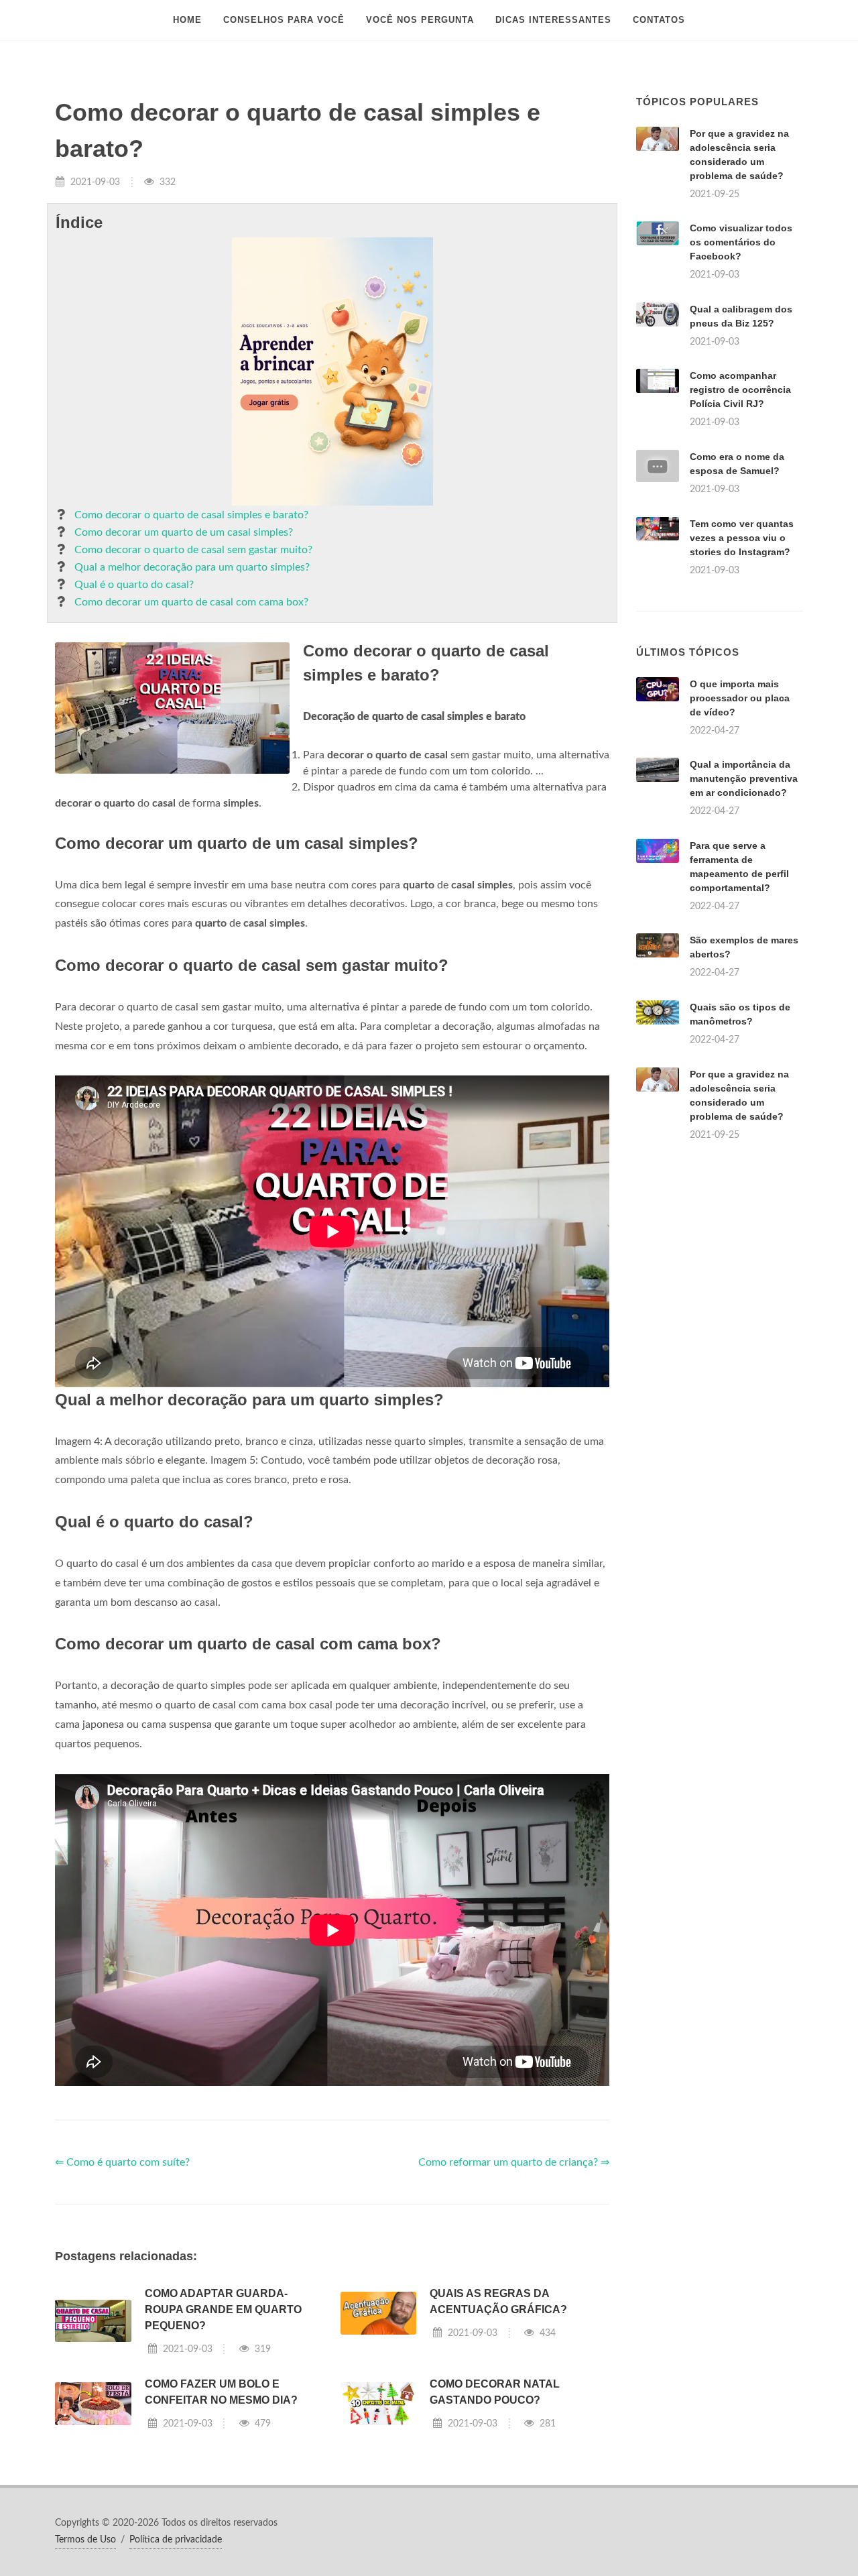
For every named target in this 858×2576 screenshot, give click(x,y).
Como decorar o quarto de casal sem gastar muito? (193, 550)
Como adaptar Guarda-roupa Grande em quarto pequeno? (223, 2309)
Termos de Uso (85, 2540)
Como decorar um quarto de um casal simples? (184, 532)
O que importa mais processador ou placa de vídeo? (740, 698)
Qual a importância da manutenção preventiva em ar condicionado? (744, 778)
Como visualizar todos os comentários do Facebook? (741, 242)
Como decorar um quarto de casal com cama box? (191, 602)
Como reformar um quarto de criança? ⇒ (514, 2162)
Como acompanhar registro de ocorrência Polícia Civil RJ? (740, 390)
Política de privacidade (176, 2540)
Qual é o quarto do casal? (134, 585)
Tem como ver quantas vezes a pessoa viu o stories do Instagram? (742, 538)
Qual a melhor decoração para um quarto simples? (192, 567)
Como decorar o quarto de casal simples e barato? (191, 515)
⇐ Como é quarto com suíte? (122, 2162)
